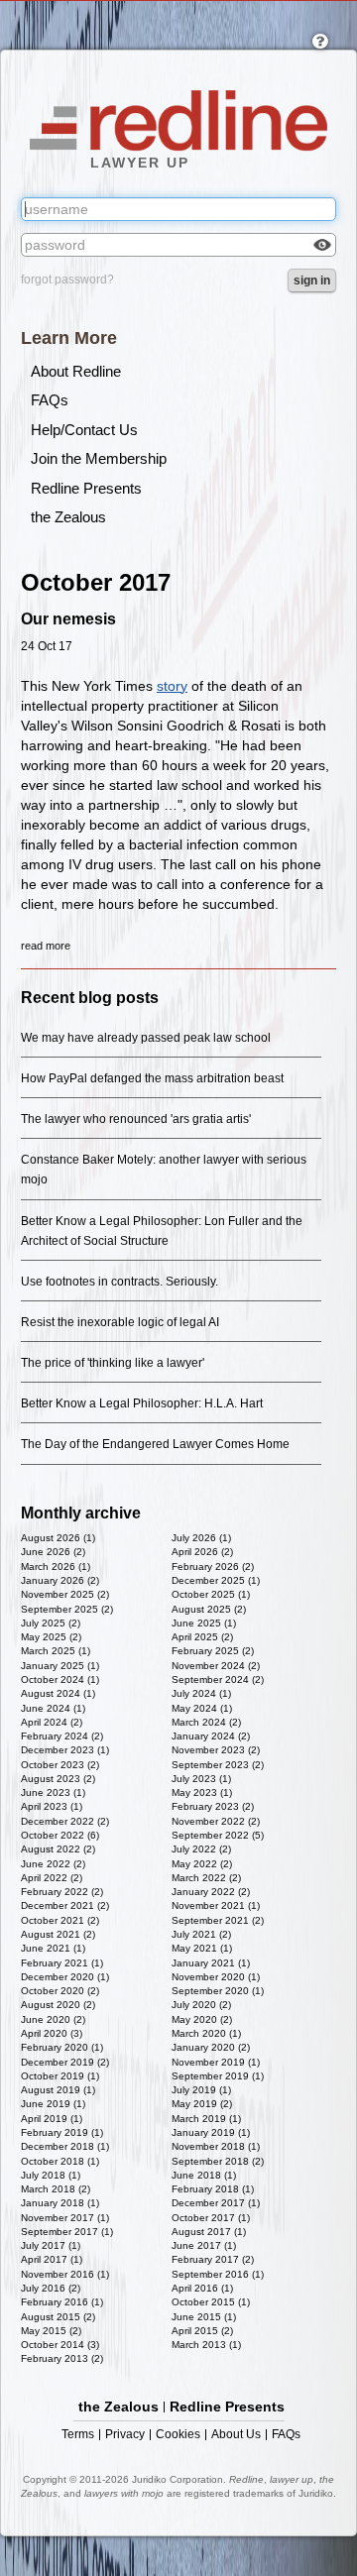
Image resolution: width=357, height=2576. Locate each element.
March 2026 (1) (56, 1567)
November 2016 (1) (65, 2274)
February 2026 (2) (213, 1567)
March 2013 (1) (206, 2345)
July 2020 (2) (201, 2005)
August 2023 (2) (58, 1779)
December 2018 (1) (65, 2146)
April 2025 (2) (202, 1637)
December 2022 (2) (65, 1821)
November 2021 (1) (216, 1905)
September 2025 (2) (67, 1609)
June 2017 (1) (204, 2245)
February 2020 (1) (62, 2047)
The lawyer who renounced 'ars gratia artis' (136, 1119)
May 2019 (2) (202, 2104)
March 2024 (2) (206, 1722)
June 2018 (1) (204, 2175)
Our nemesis (68, 619)
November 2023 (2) (216, 1750)
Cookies (178, 2435)
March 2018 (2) (56, 2189)
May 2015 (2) (51, 2331)
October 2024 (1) (60, 1680)
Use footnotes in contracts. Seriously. (119, 1282)
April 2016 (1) (202, 2288)
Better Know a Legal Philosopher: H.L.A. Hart (142, 1403)
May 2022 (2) (202, 1864)
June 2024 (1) (53, 1708)
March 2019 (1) (206, 2119)
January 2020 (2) (211, 2047)
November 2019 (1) (216, 2062)
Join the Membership (99, 458)
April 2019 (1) (52, 2119)
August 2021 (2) (58, 1934)
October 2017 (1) (211, 2218)
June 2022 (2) (53, 1864)
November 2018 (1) (216, 2146)
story (172, 686)
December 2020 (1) (65, 1977)
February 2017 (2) (213, 2259)
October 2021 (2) (60, 1920)
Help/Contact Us (84, 430)
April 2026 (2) (202, 1552)
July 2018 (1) (51, 2175)
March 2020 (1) (206, 2033)
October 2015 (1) (211, 2302)
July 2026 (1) (201, 1538)
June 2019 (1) (53, 2104)
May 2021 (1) (202, 1948)
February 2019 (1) (62, 2132)
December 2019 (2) (65, 2062)
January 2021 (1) (211, 1963)
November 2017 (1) (65, 2218)
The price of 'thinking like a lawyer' (113, 1363)
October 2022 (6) (60, 1835)
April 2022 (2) (52, 1878)
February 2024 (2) (62, 1736)
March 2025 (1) (56, 1651)
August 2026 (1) (58, 1538)
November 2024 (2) (216, 1666)
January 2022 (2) (211, 1892)
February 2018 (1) (213, 2189)
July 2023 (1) (201, 1779)
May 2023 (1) (202, 1792)
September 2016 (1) (218, 2274)
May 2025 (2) (51, 1637)
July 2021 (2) (201, 1934)
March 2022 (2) (206, 1878)
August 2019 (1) (58, 2090)
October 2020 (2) (60, 1991)
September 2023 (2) (218, 1765)
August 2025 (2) (209, 1609)
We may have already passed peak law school (146, 1038)
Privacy (125, 2435)
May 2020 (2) (202, 2019)
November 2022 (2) (216, 1821)
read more (46, 946)
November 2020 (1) (216, 1977)
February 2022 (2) (62, 1892)
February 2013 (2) (62, 2358)
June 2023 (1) (53, 1792)
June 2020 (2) (53, 2019)
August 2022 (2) (58, 1849)
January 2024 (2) (211, 1736)
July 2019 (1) (201, 2090)
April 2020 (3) (52, 2033)
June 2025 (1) (204, 1623)
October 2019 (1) (60, 2076)
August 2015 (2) (58, 2317)
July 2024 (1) (201, 1693)
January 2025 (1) (60, 1666)
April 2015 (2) (202, 2331)
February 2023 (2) (213, 1806)
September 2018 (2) (218, 2161)
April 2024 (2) (52, 1722)
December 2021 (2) (65, 1905)
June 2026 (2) (53, 1552)
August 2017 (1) (209, 2232)
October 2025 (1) (211, 1594)
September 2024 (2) (218, 1680)
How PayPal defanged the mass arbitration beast (152, 1078)
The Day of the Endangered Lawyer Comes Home (155, 1444)
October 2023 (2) (60, 1765)
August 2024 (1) (58, 1693)
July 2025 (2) (51, 1623)
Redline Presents (86, 488)
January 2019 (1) (211, 2132)
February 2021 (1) (62, 1963)
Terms (78, 2435)
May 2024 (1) (202, 1708)
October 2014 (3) (60, 2345)
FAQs (50, 400)
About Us (236, 2435)
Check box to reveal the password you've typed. (322, 245)
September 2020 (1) (218, 1991)
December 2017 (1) (216, 2203)
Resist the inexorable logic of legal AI (120, 1322)
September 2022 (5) (218, 1835)
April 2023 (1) (52, 1806)
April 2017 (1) (52, 2259)
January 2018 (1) (60, 2203)
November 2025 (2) (65, 1594)
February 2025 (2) (213, 1651)
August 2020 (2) (58, 2005)
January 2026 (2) (60, 1580)
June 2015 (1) (204, 2317)
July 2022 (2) (201, 1849)
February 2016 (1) (62, 2302)
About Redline (76, 371)
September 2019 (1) (218, 2076)
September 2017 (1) (67, 2232)
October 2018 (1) (60, 2161)
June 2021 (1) (53, 1948)
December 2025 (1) (216, 1580)
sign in (312, 280)
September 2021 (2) (218, 1920)
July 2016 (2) (51, 2288)
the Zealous (68, 517)
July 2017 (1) (51, 2245)
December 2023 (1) (65, 1750)
